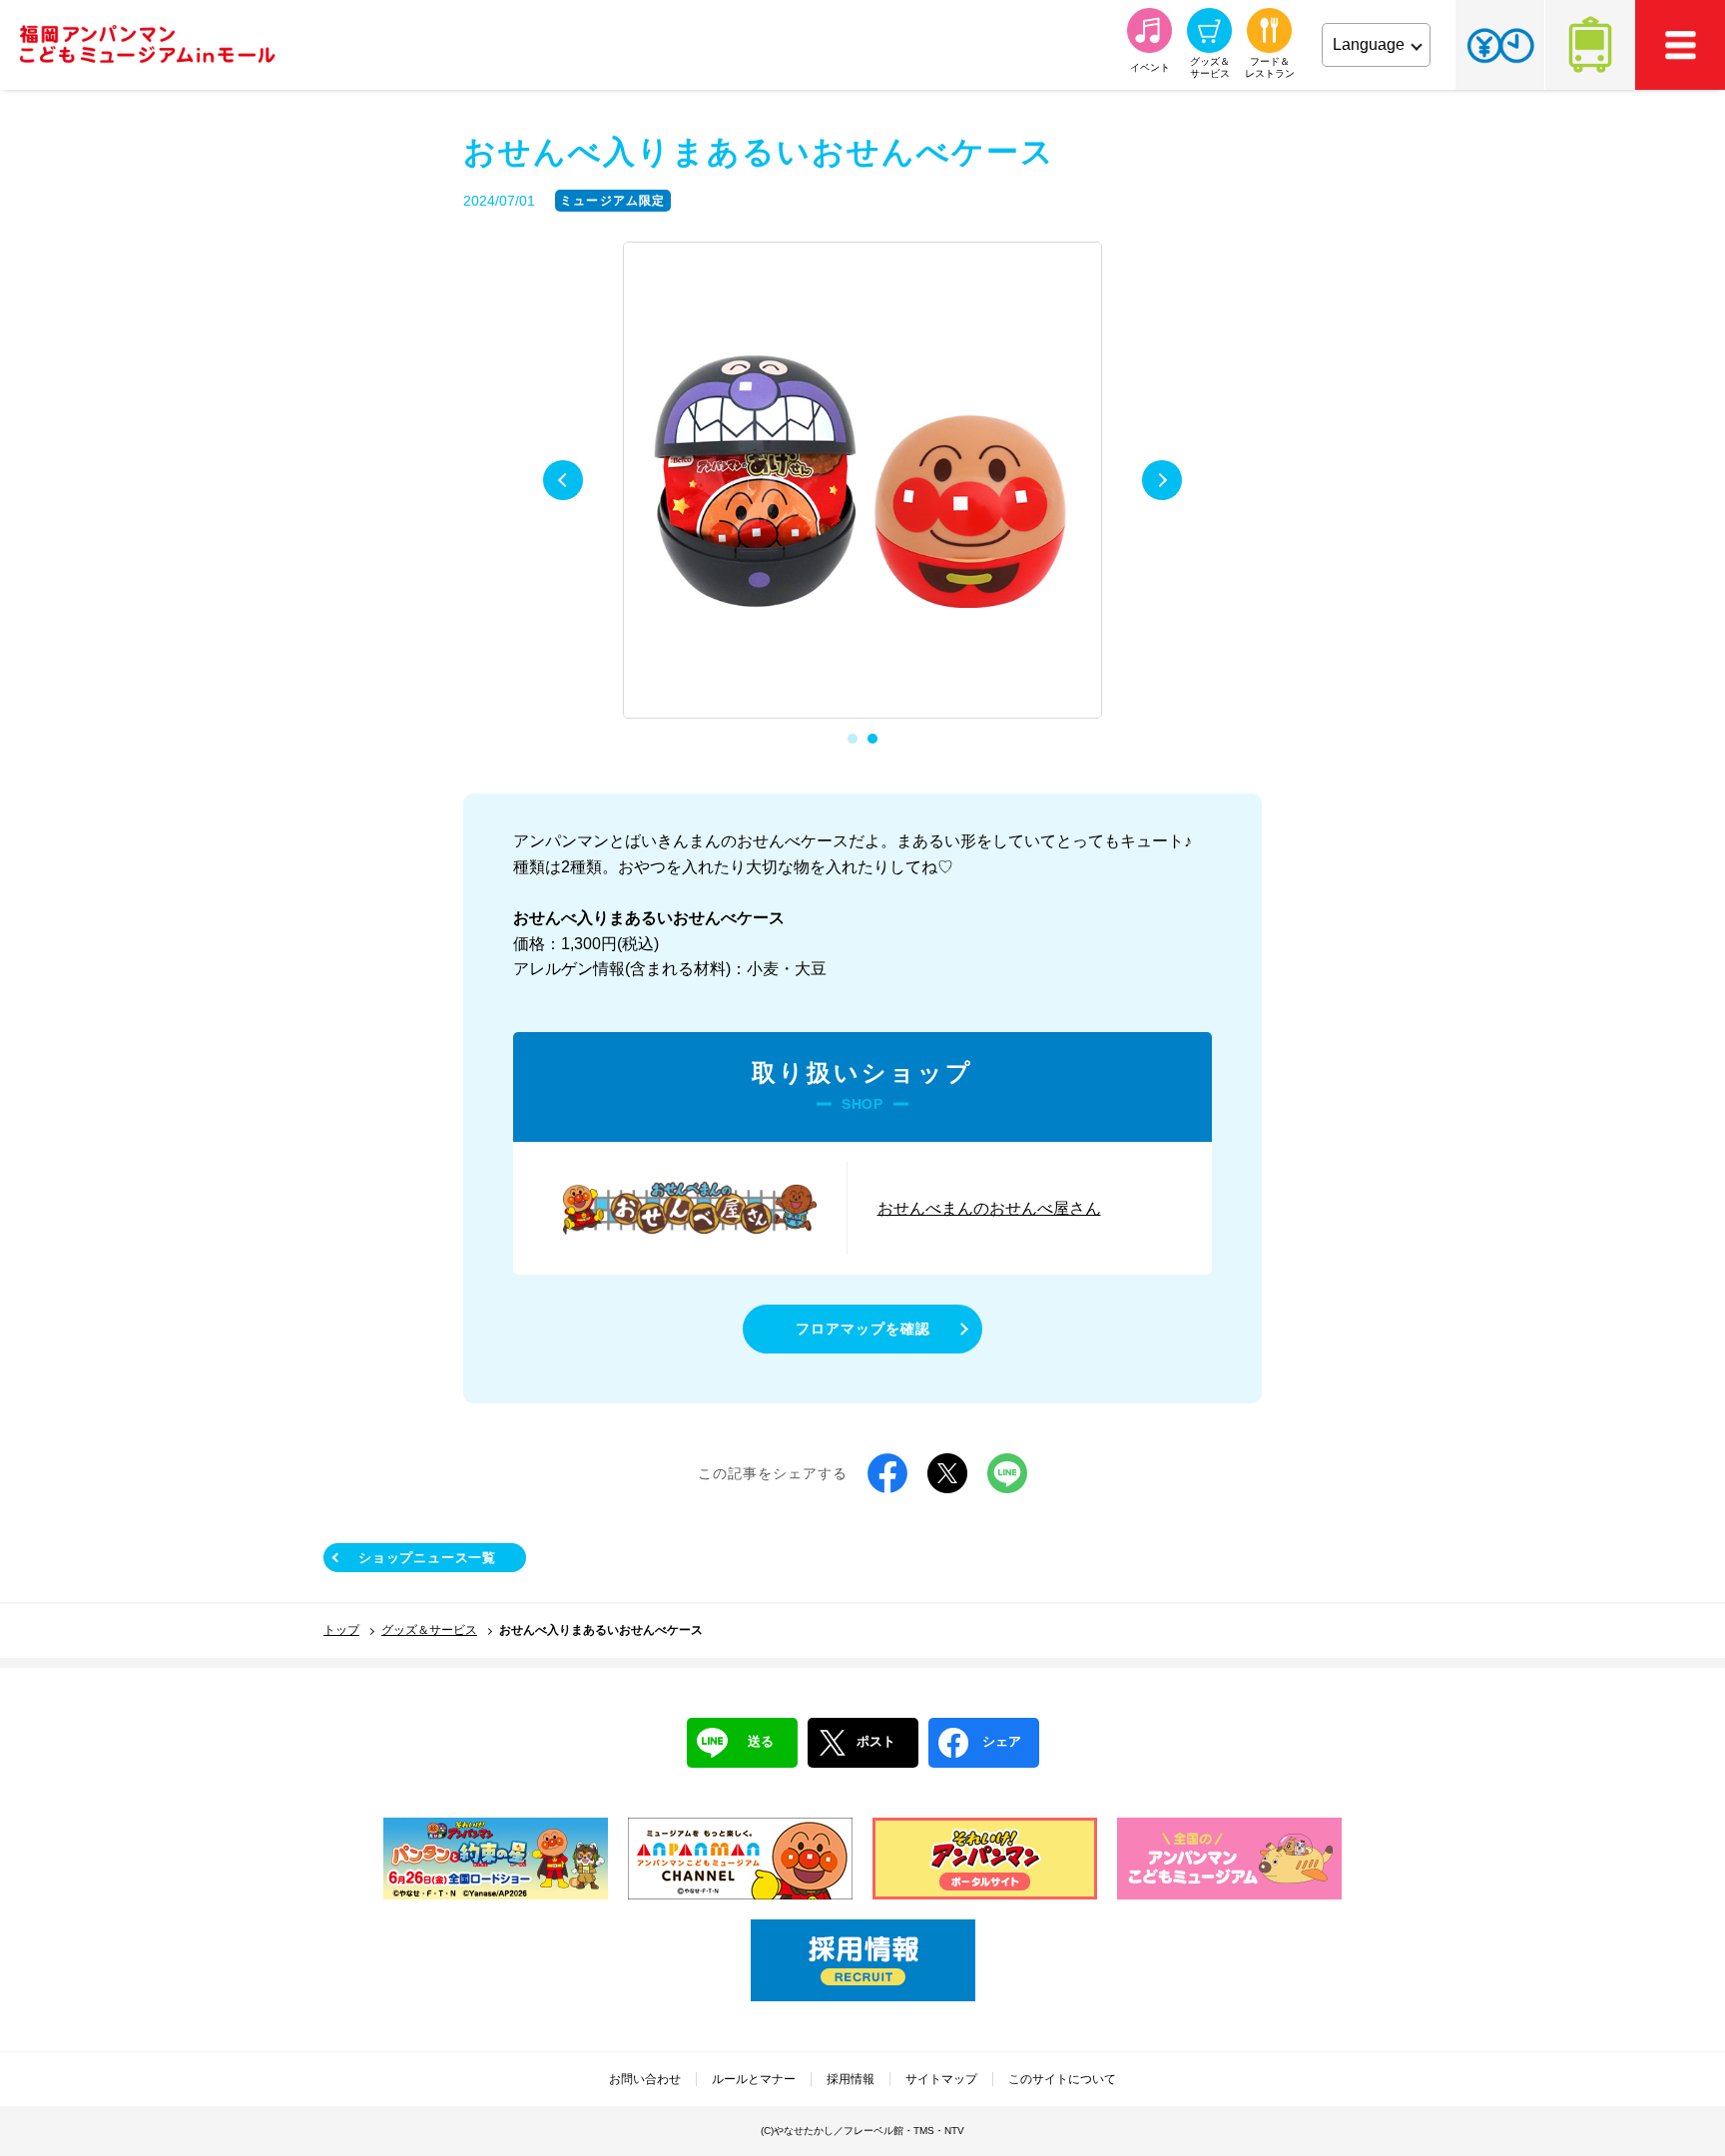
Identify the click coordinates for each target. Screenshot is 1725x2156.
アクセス (1590, 45)
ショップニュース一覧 (427, 1558)
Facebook (887, 1473)
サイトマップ (941, 2079)
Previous (563, 480)
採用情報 (851, 2079)
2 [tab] (872, 739)
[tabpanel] (862, 481)
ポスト (876, 1741)
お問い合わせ (645, 2079)
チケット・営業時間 (1500, 45)
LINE (1007, 1473)
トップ (341, 1630)
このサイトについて (1062, 2079)
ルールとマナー (754, 2079)
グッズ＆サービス (429, 1630)
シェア (1002, 1741)
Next (1162, 480)
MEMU (1680, 45)
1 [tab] (853, 739)
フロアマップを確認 (863, 1329)
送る (761, 1741)
